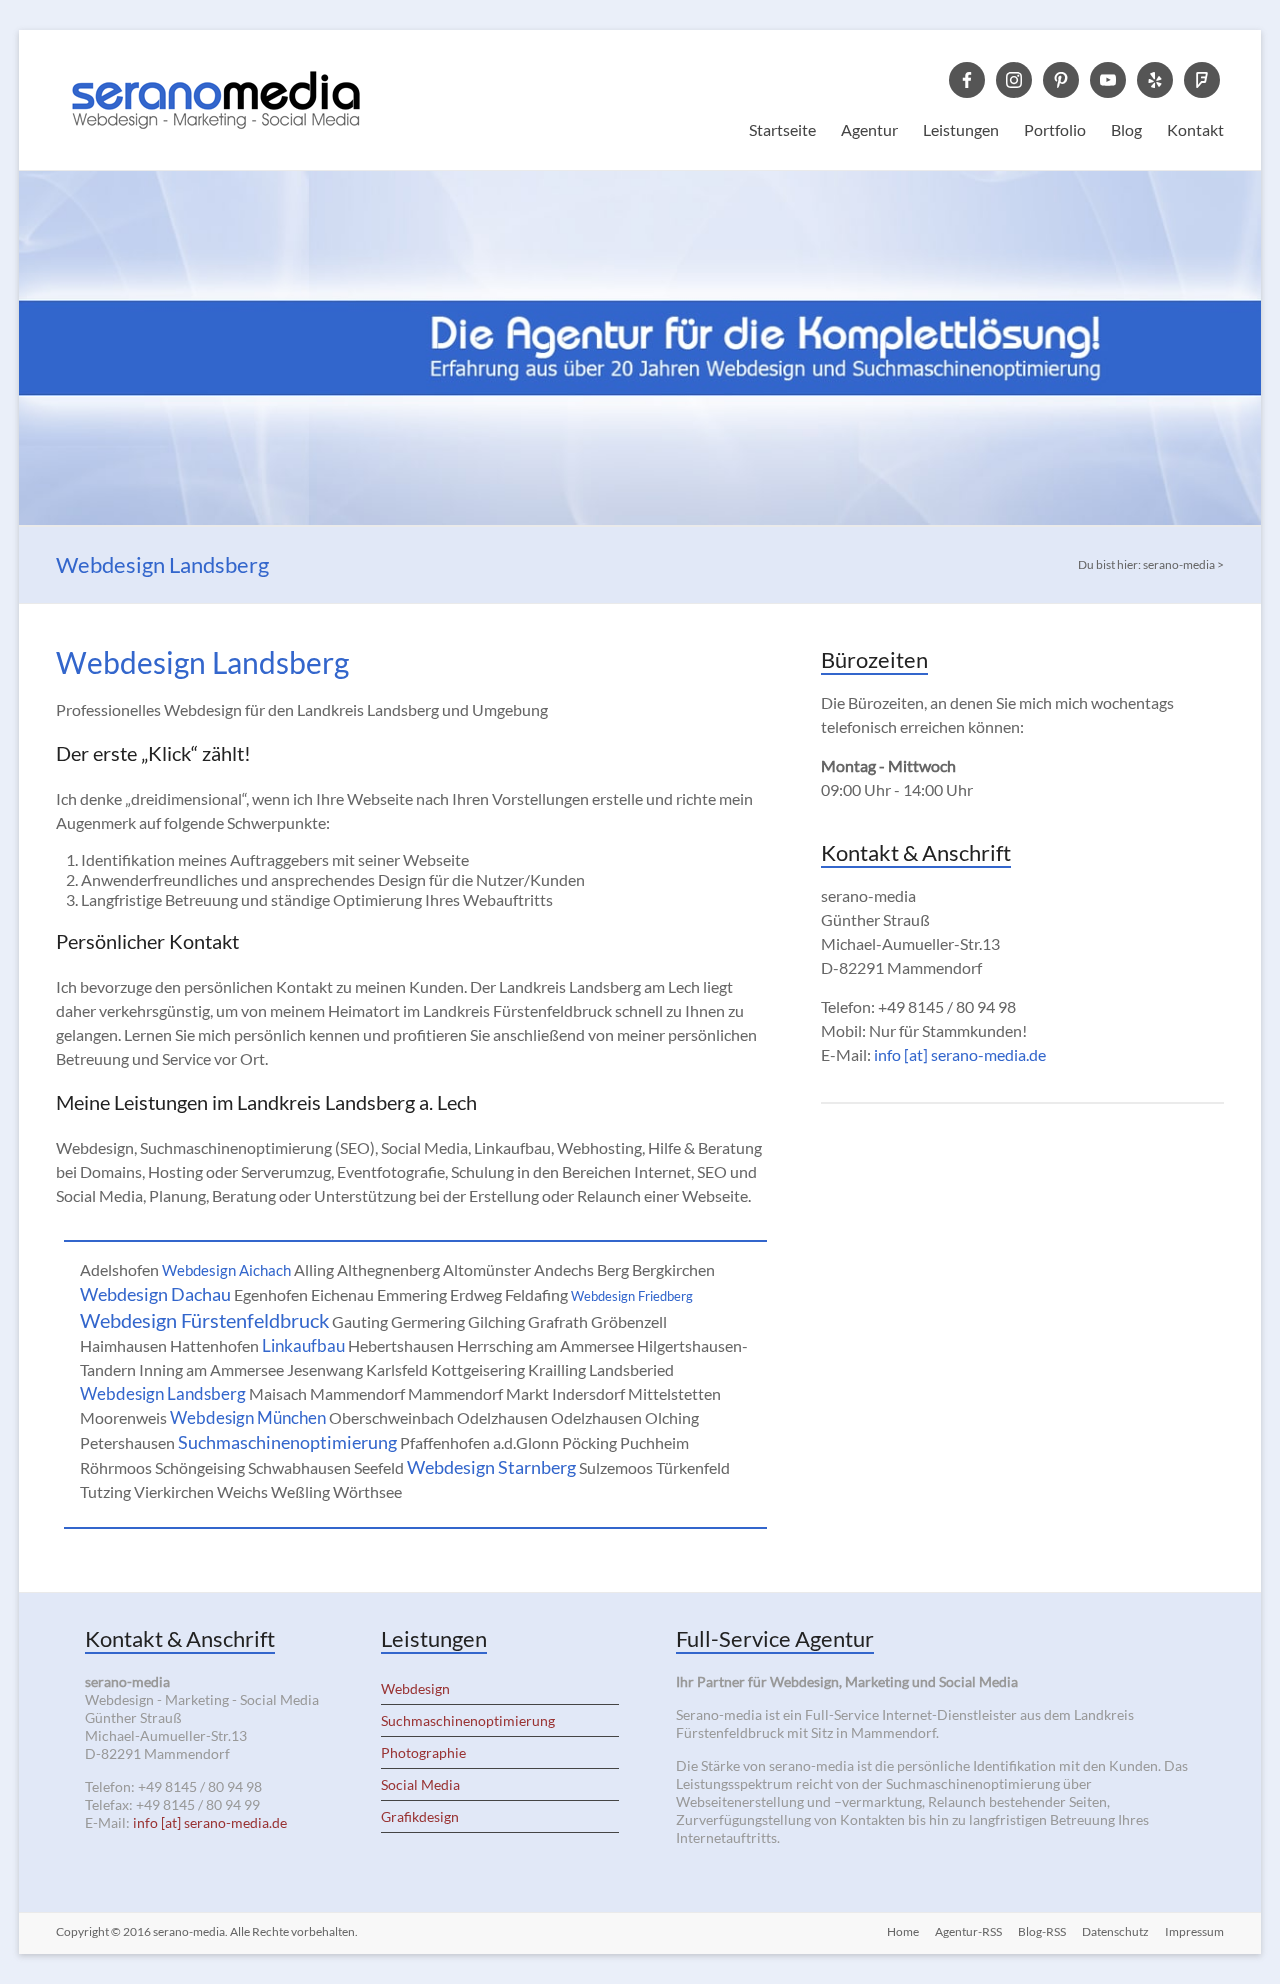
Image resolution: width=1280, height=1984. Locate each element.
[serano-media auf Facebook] (967, 78)
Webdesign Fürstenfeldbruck (204, 1320)
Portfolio (1055, 129)
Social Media (420, 1784)
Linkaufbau (303, 1345)
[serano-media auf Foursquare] (1202, 78)
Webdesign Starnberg (491, 1467)
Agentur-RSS (968, 1931)
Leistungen (961, 129)
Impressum (1194, 1931)
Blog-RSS (1042, 1931)
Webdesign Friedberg (632, 1296)
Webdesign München (248, 1417)
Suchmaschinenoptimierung (287, 1442)
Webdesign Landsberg (163, 1393)
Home (903, 1931)
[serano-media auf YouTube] (1108, 78)
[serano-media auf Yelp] (1155, 78)
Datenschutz (1115, 1931)
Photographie (423, 1752)
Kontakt (1195, 129)
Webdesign (415, 1688)
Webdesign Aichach (226, 1270)
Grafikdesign (420, 1816)
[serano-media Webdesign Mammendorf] (216, 54)
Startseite (782, 129)
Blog (1126, 129)
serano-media (189, 1931)
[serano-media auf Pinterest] (1061, 78)
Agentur (869, 129)
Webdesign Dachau (155, 1294)
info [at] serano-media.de (960, 1054)
